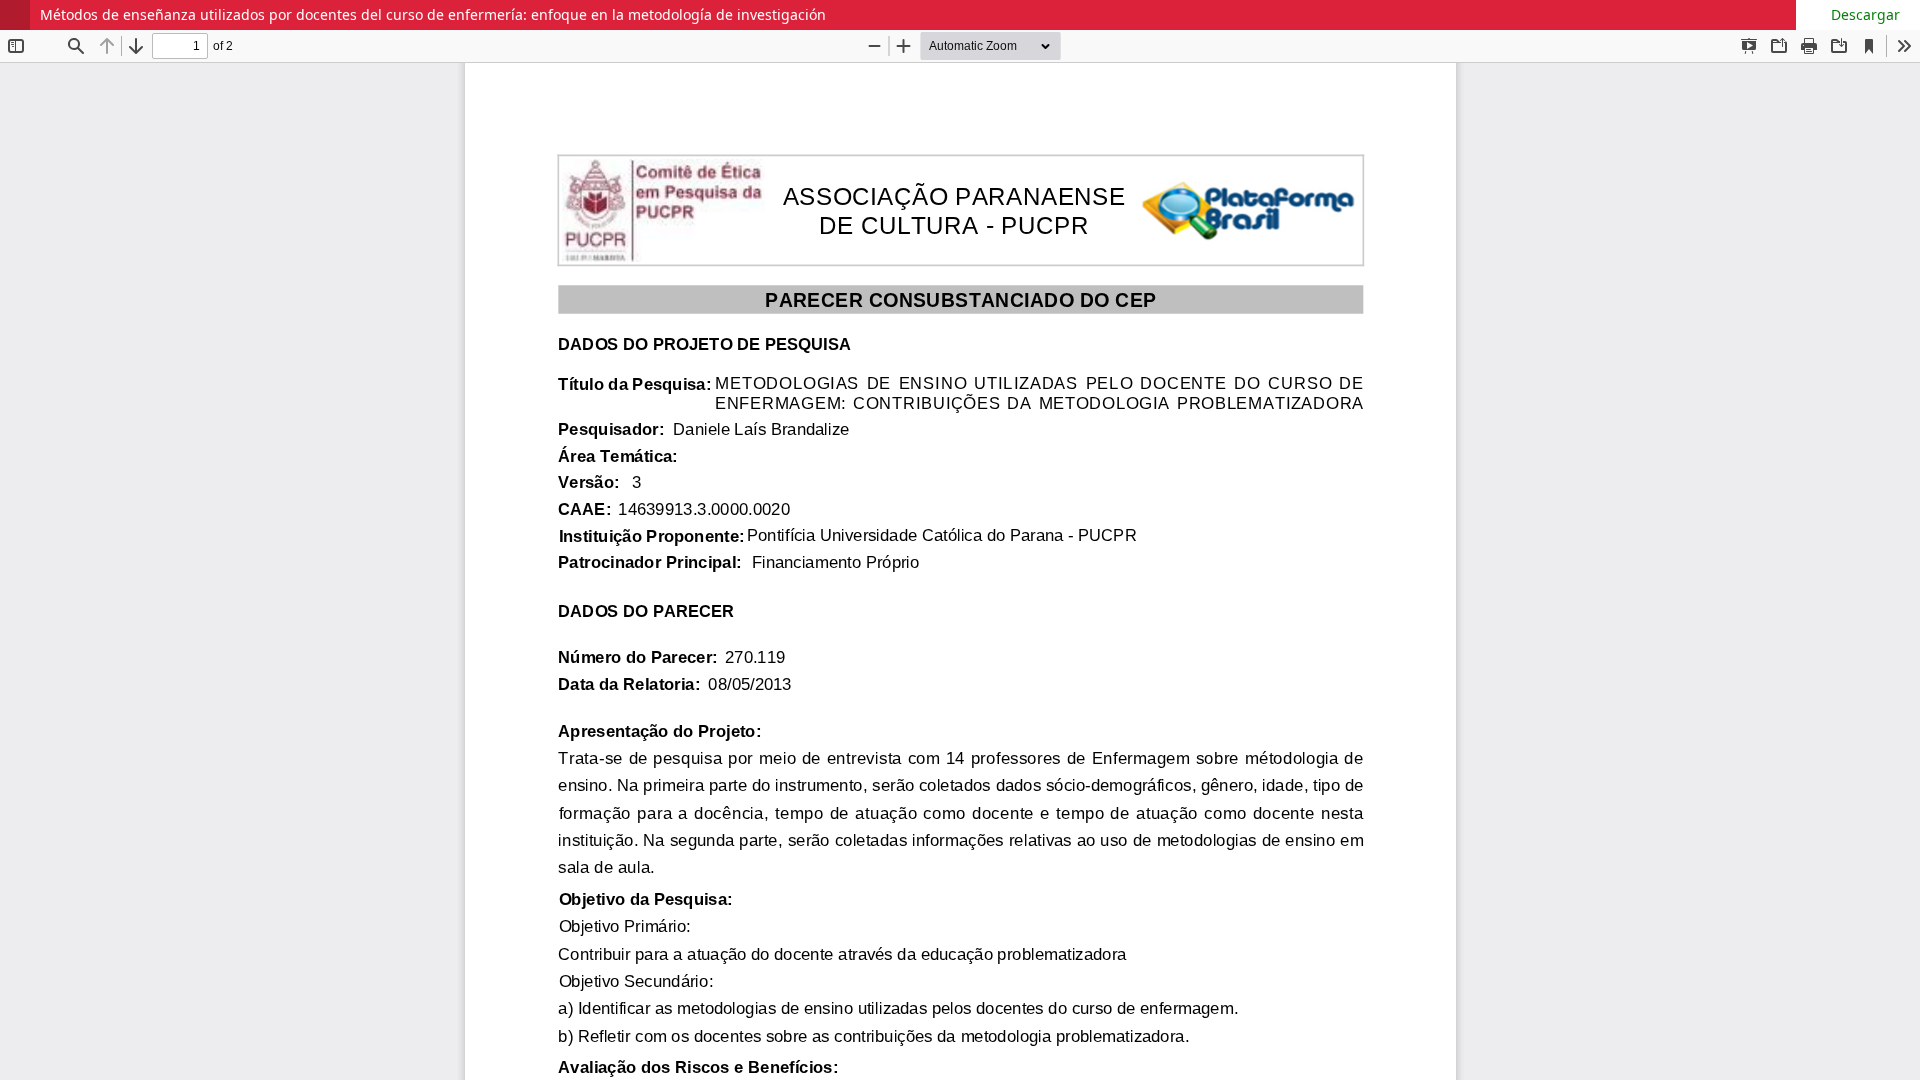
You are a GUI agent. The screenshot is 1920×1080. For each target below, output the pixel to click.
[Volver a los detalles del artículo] (15, 15)
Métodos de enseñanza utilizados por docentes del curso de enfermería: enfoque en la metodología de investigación (433, 14)
